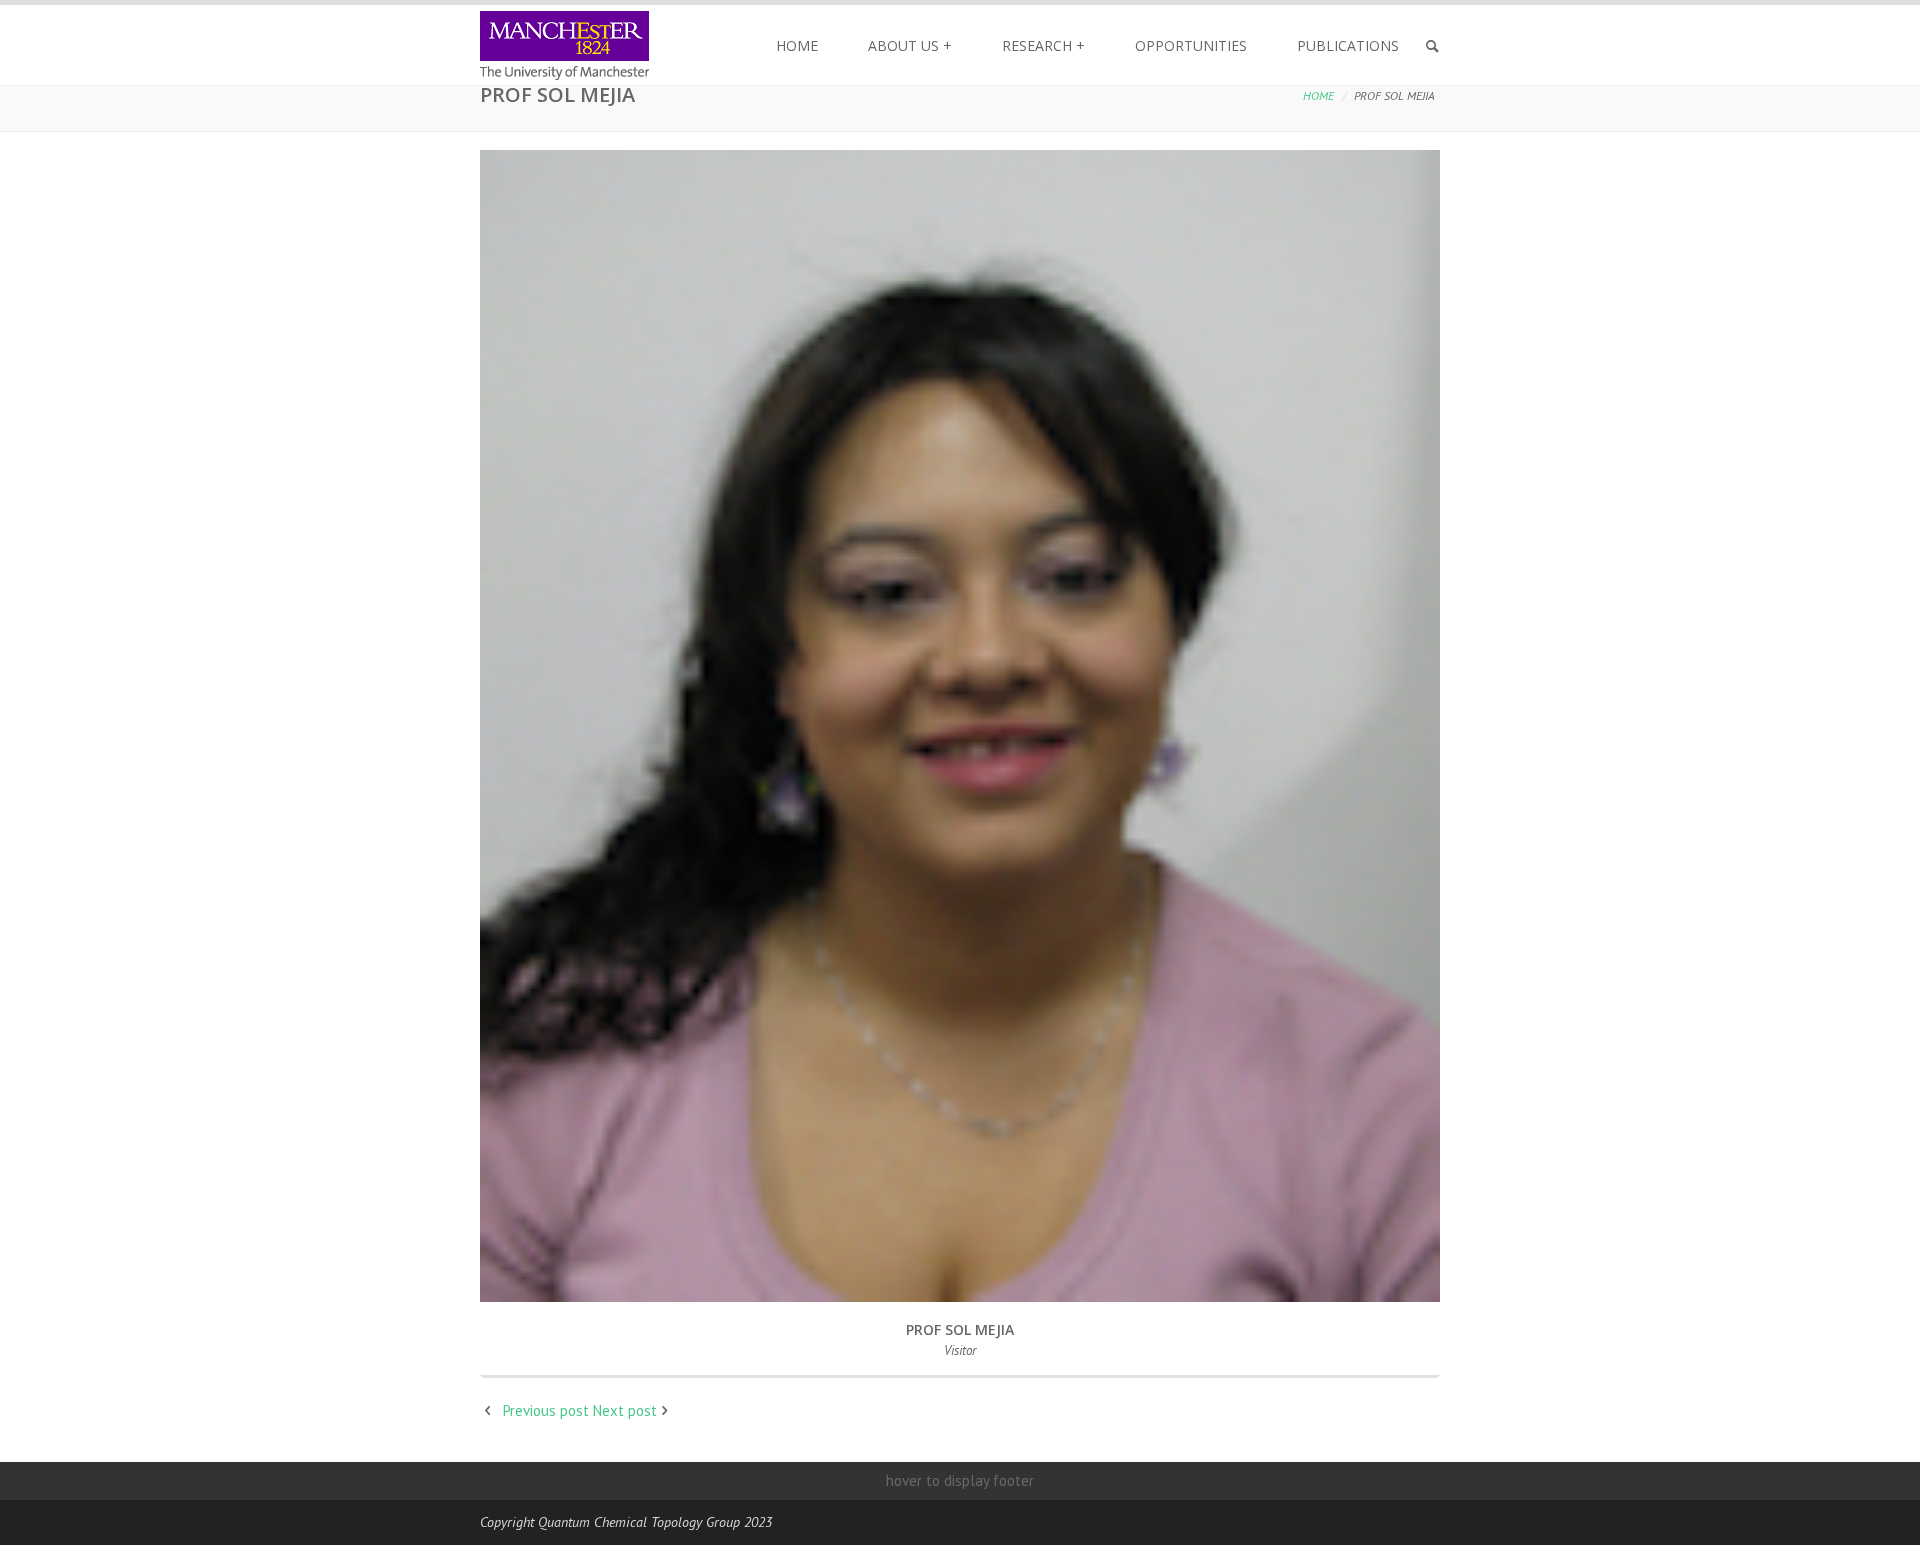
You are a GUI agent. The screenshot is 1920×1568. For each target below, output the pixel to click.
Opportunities (1191, 45)
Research (1043, 45)
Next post (625, 1410)
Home (797, 45)
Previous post (546, 1410)
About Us (910, 45)
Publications (1348, 45)
